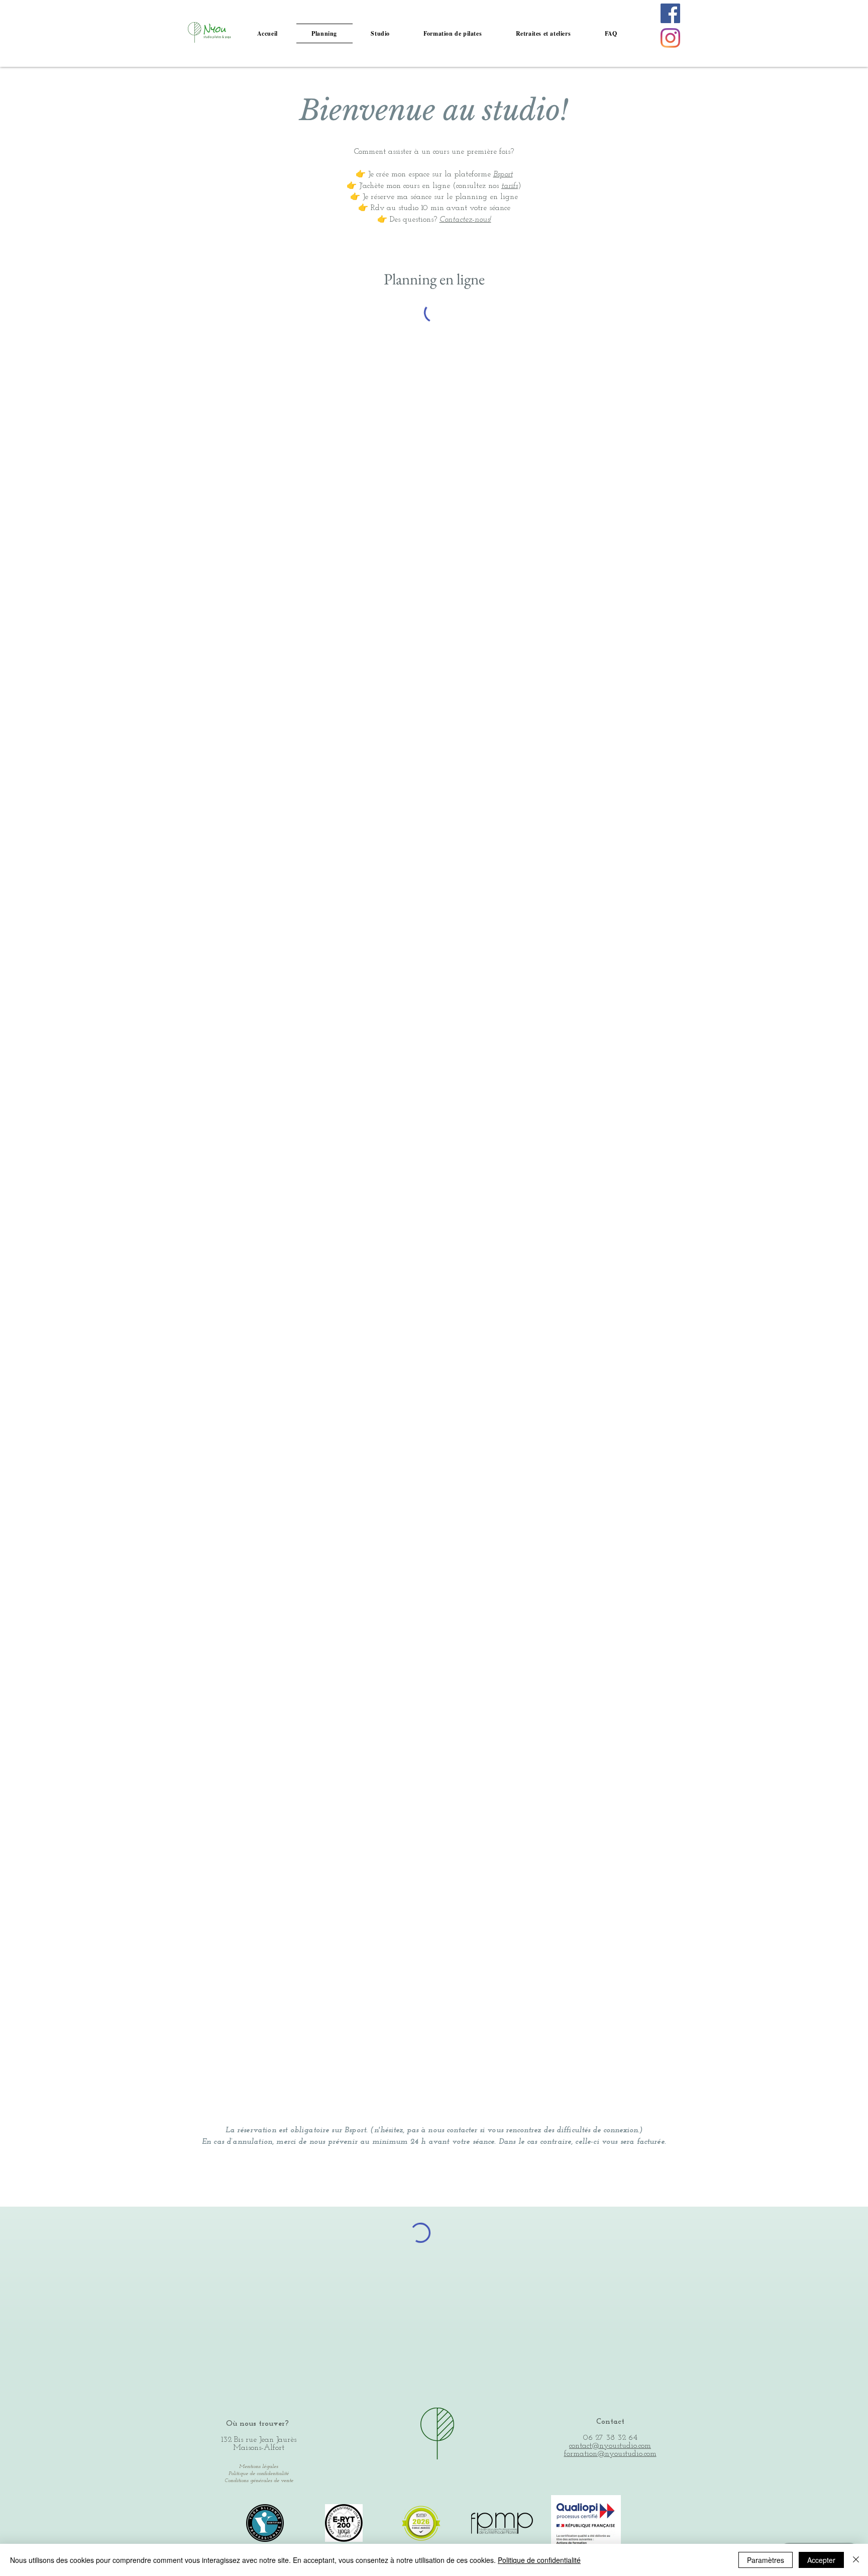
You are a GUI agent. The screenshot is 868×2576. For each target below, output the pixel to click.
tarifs (510, 186)
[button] (381, 33)
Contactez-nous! (465, 220)
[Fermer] (856, 2560)
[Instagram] (670, 38)
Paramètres (766, 2560)
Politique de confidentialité (539, 2560)
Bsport (503, 174)
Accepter (821, 2560)
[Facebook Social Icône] (670, 13)
